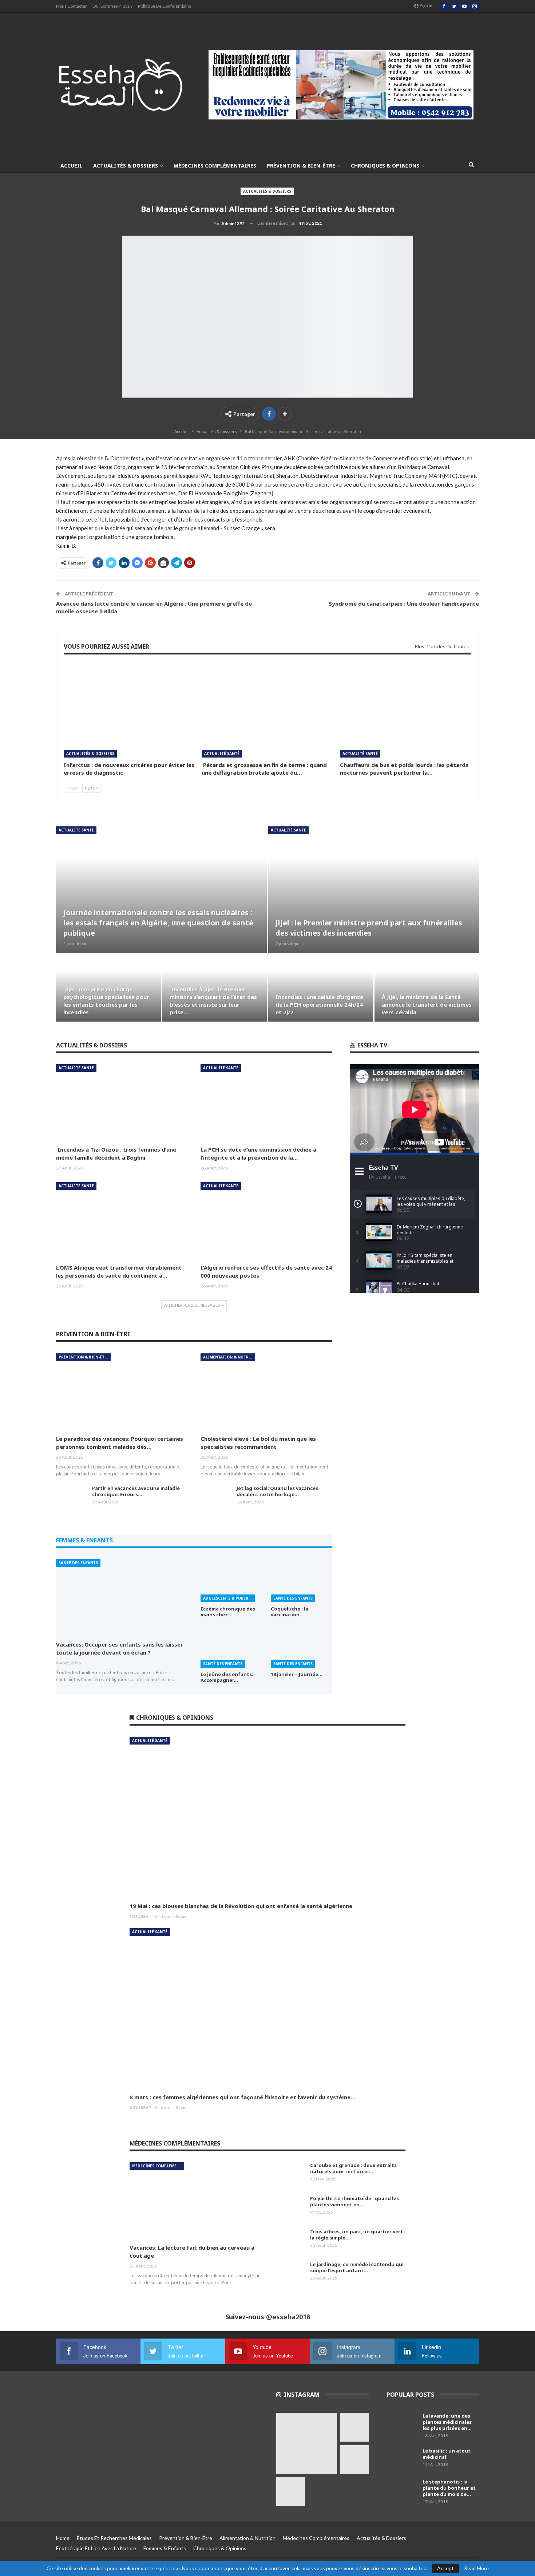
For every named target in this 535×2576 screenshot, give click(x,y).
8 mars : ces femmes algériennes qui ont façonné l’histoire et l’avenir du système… (243, 2097)
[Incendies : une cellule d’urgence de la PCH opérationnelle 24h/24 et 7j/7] (321, 988)
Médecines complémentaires (215, 166)
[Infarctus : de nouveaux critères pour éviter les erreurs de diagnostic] (129, 711)
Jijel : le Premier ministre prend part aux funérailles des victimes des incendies (369, 928)
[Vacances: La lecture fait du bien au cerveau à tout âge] (195, 2201)
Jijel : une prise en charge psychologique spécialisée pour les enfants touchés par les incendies (106, 1001)
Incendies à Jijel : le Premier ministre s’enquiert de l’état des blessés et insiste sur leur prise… (213, 1001)
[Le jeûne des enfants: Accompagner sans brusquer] (231, 1646)
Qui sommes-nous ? (112, 6)
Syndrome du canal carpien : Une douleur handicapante (404, 603)
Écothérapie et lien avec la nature (96, 2548)
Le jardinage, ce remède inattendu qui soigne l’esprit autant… (357, 2267)
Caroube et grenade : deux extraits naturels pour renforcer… (353, 2168)
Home (63, 2538)
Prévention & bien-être (301, 166)
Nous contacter (72, 6)
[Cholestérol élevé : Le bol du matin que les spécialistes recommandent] (266, 1392)
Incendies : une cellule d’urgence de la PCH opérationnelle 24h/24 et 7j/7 (319, 1004)
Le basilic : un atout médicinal (447, 2454)
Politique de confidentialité (165, 6)
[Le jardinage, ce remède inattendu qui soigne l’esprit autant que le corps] (290, 2273)
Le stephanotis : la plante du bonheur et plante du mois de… (449, 2488)
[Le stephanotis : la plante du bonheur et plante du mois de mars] (402, 2490)
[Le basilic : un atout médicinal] (402, 2459)
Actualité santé (222, 754)
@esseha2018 (288, 2317)
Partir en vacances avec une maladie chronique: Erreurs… (136, 1491)
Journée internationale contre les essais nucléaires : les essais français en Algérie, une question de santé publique (158, 923)
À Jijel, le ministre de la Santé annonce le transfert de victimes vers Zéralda (427, 1004)
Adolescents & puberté (228, 1598)
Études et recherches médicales (114, 2538)
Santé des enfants (78, 1563)
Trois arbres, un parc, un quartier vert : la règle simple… (358, 2235)
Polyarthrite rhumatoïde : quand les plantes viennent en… (354, 2201)
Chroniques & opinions (385, 166)
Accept (445, 2568)
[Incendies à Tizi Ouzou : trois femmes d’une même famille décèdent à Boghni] (122, 1102)
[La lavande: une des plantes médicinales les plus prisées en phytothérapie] (402, 2424)
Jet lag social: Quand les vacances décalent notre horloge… (277, 1491)
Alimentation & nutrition (229, 1357)
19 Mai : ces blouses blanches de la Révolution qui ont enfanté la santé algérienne (241, 1906)
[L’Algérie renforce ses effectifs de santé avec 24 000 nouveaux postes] (266, 1220)
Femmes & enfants (165, 2548)
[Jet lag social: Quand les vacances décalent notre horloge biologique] (216, 1497)
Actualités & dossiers (126, 166)
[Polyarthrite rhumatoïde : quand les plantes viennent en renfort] (290, 2207)
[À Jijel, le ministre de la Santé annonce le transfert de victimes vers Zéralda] (427, 988)
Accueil (72, 166)
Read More (476, 2568)
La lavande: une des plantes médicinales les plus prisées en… (447, 2422)
